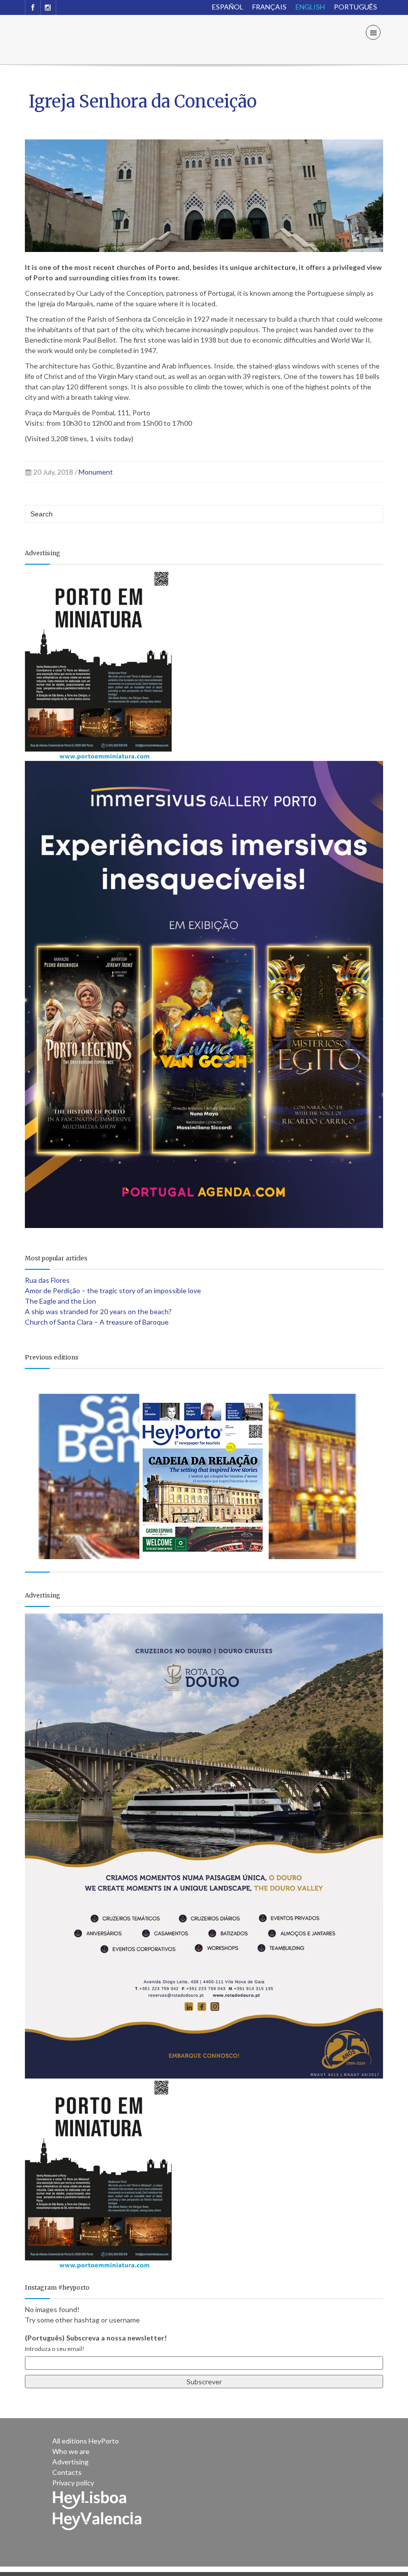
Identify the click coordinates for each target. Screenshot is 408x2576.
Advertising (70, 2462)
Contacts (67, 2472)
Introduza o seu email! (55, 2349)
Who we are (71, 2451)
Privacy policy (73, 2483)
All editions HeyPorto (86, 2441)
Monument (96, 472)
